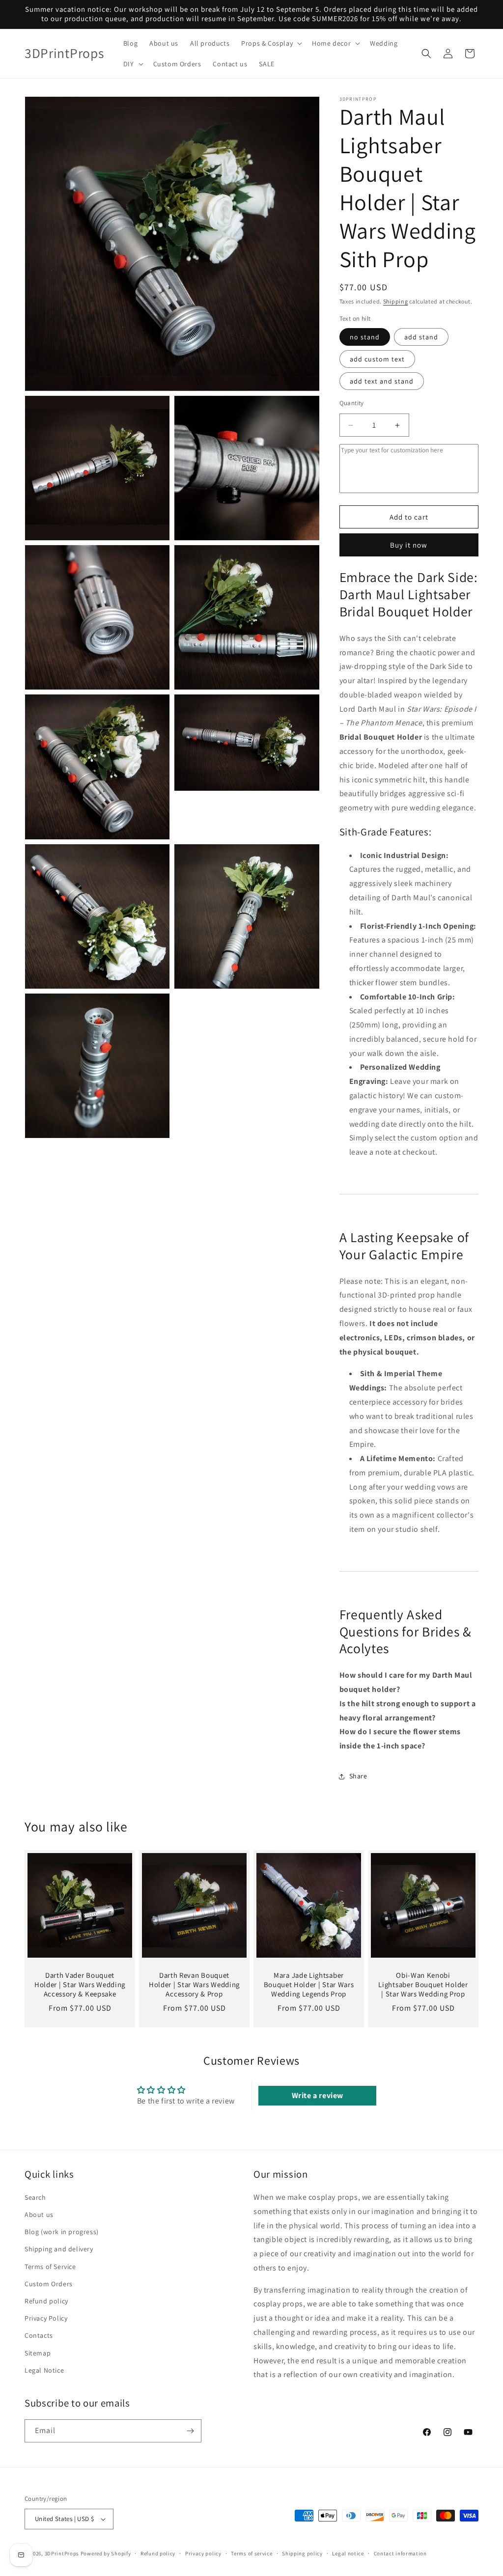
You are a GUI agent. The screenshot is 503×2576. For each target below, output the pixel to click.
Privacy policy (203, 2553)
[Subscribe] (190, 2431)
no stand (365, 337)
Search (35, 2197)
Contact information (400, 2553)
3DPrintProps (62, 2553)
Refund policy (46, 2301)
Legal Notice (44, 2370)
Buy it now (409, 545)
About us (39, 2215)
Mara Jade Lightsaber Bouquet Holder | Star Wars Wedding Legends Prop (309, 1985)
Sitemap (38, 2353)
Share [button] (358, 1776)
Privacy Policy (46, 2318)
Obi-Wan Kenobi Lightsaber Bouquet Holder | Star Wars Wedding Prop (423, 1985)
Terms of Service (50, 2267)
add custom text (377, 359)
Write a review (318, 2095)
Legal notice (348, 2553)
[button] (271, 43)
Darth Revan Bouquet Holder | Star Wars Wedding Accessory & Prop (194, 1985)
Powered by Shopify (106, 2553)
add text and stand (382, 381)
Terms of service (251, 2553)
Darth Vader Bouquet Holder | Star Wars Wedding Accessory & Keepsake (80, 1985)
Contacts (39, 2335)
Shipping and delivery (59, 2249)
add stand (421, 337)
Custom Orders (49, 2284)
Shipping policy (302, 2553)
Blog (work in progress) (62, 2232)
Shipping (396, 301)
